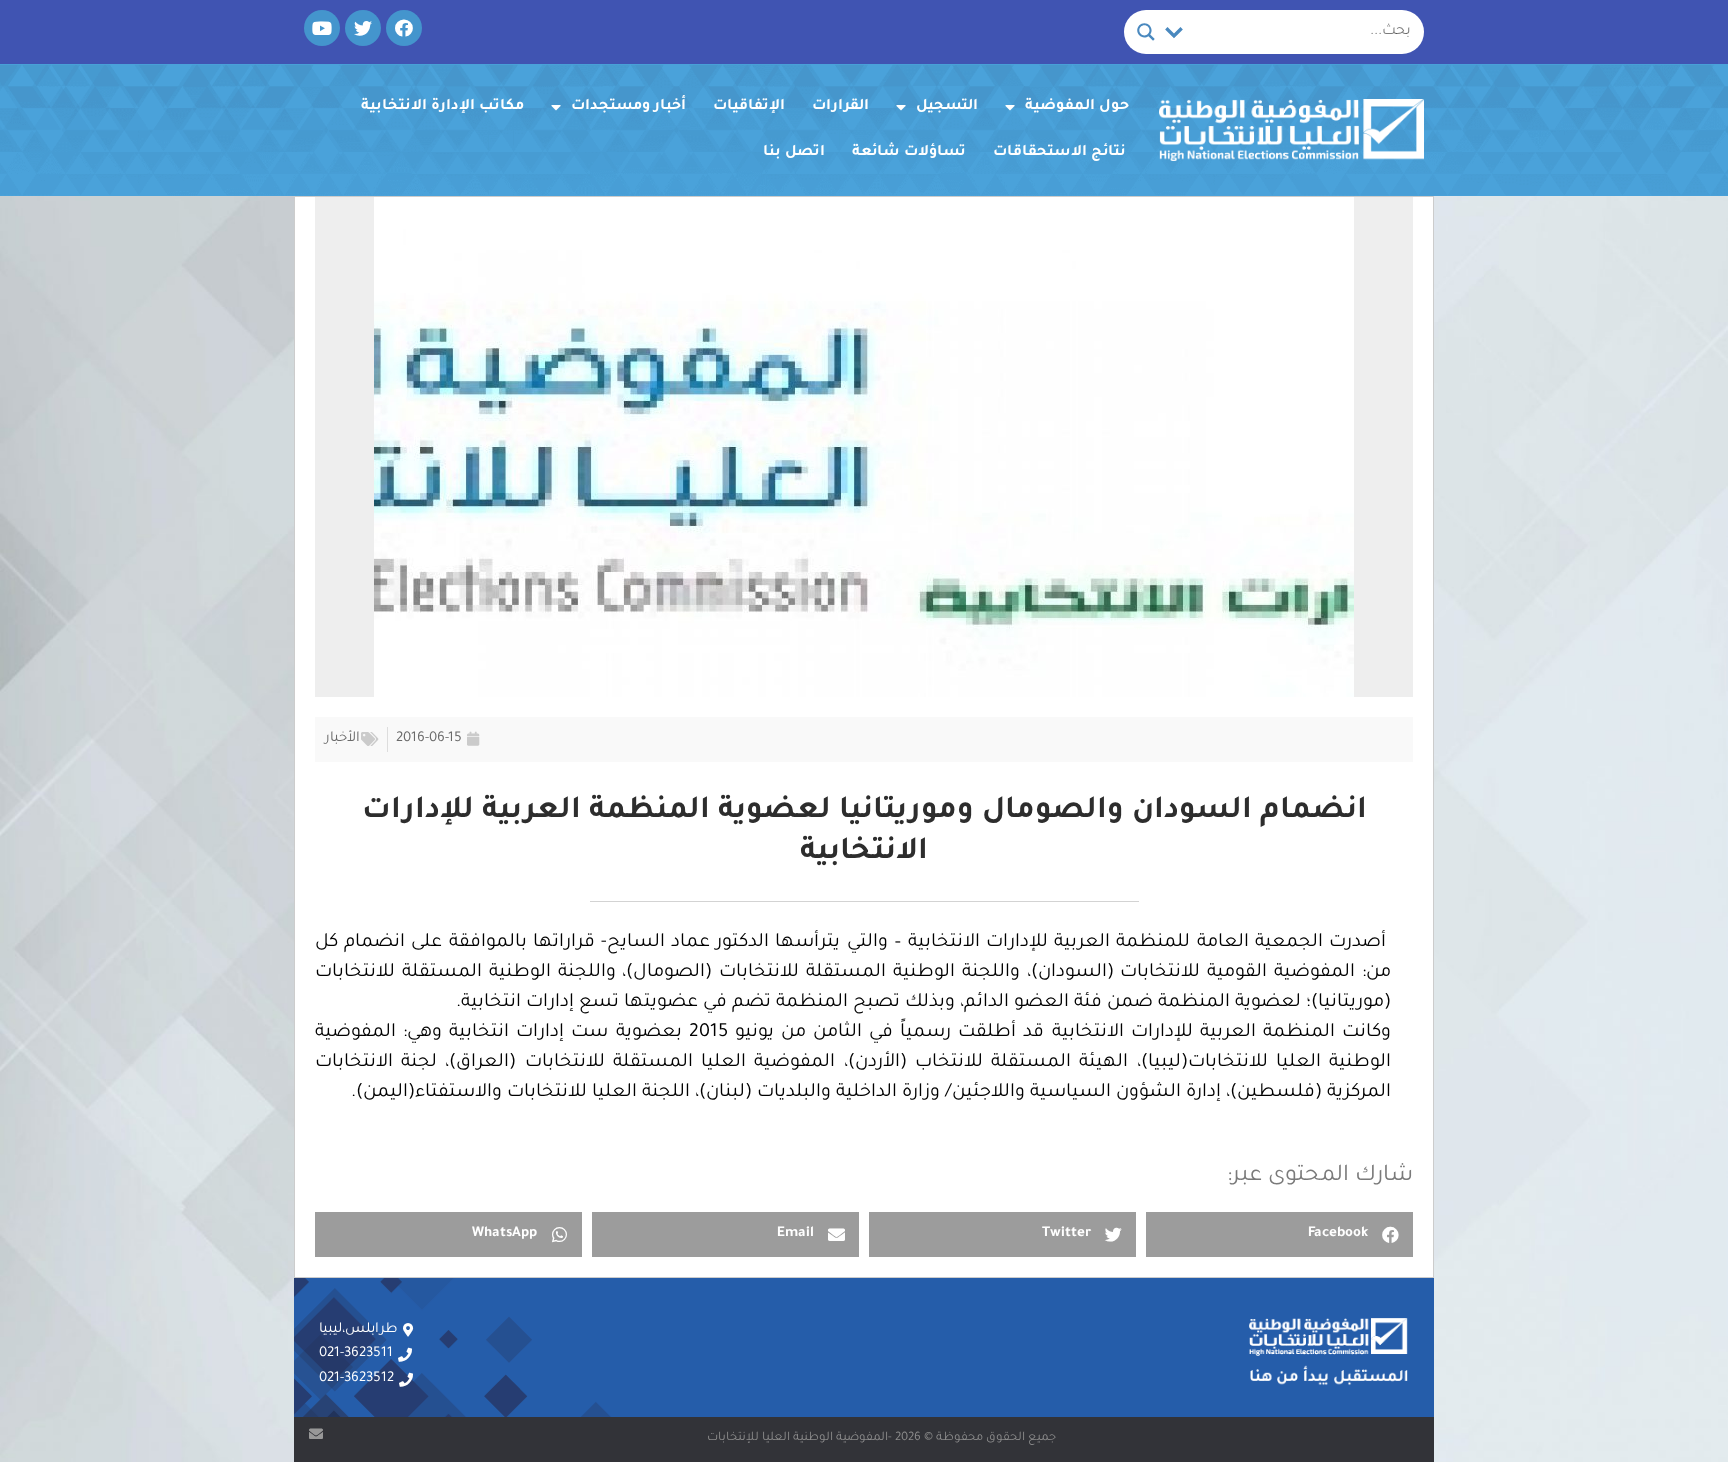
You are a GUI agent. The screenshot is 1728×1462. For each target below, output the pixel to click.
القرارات (840, 107)
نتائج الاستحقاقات (1059, 153)
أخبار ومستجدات (628, 107)
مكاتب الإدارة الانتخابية (442, 107)
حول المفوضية (1077, 107)
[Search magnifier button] (1146, 32)
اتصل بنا (794, 153)
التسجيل (947, 107)
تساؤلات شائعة (909, 153)
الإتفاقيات (749, 107)
